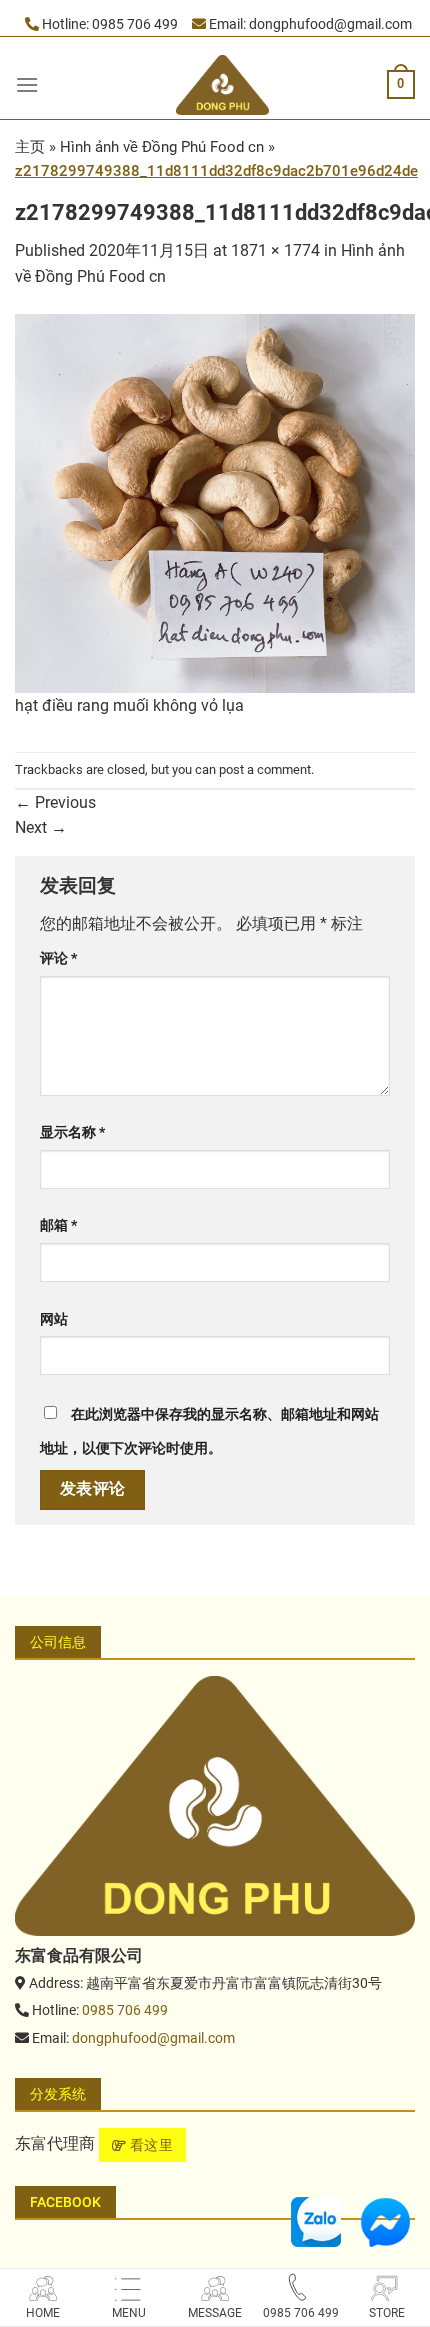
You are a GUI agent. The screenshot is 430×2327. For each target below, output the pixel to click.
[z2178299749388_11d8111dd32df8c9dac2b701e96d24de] (215, 501)
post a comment (265, 769)
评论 (58, 958)
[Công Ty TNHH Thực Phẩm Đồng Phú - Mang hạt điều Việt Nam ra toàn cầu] (223, 85)
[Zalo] (316, 2220)
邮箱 (58, 1225)
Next (41, 827)
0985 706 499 (135, 24)
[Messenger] (385, 2220)
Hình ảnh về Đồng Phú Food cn (162, 147)
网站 (54, 1319)
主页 (30, 147)
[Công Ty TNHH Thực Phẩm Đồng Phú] (215, 1804)
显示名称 (72, 1132)
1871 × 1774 (275, 250)
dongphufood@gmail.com (330, 24)
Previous (55, 802)
